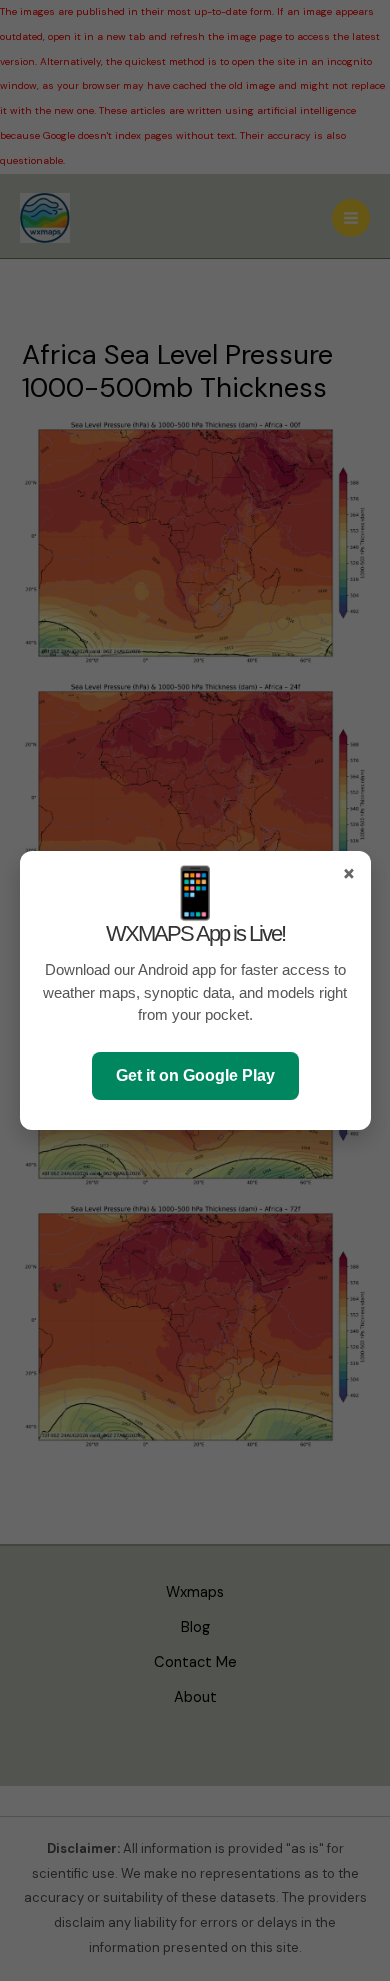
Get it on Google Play (195, 1075)
